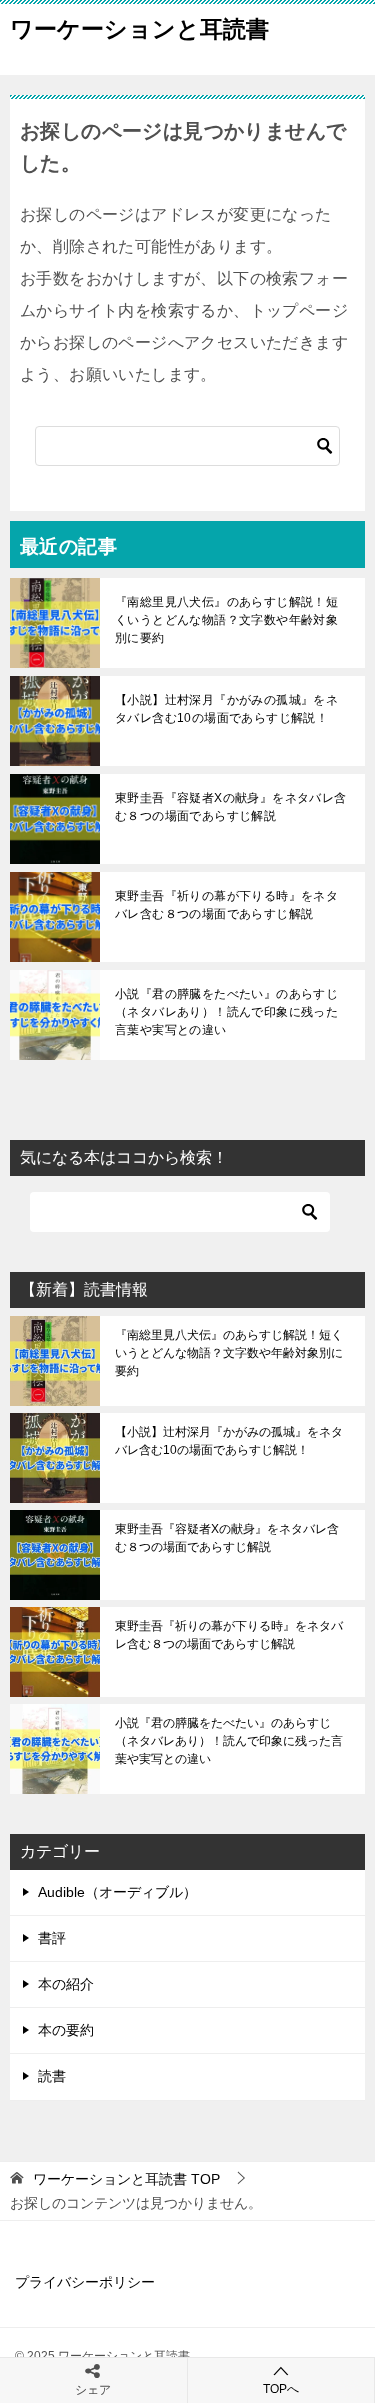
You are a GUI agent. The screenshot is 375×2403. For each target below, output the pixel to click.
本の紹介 (66, 1984)
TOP (126, 2179)
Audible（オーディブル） (117, 1892)
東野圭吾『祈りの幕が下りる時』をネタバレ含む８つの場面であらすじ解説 (226, 905)
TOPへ (281, 2389)
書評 (52, 1938)
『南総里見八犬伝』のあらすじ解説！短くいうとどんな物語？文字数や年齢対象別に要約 (226, 620)
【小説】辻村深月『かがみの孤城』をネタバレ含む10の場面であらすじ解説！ (226, 709)
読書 (52, 2076)
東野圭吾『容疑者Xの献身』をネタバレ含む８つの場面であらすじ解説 (231, 807)
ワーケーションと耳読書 (139, 29)
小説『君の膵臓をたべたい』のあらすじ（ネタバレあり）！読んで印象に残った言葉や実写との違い (226, 1012)
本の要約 (66, 2030)
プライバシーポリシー (85, 2282)
